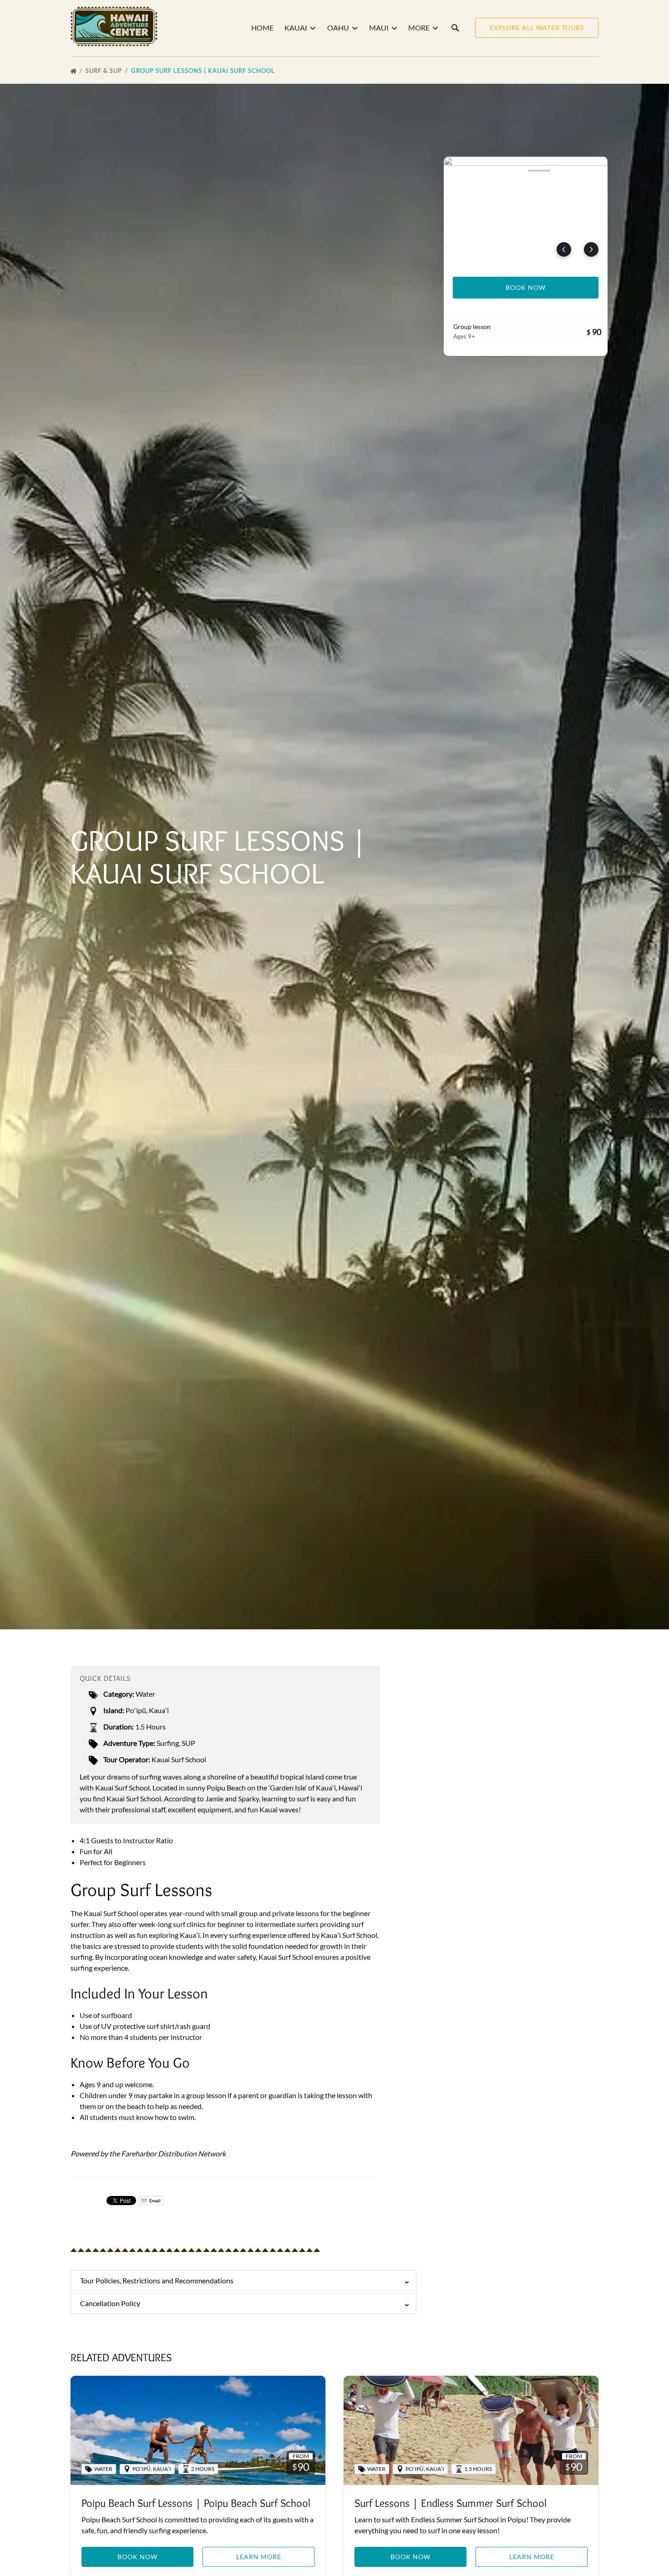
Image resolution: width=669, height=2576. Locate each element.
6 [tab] (592, 171)
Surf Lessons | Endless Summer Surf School (451, 2503)
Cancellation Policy (110, 2303)
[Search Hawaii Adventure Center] (455, 28)
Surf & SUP (105, 71)
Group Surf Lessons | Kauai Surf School (204, 71)
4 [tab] (539, 171)
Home (262, 28)
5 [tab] (566, 171)
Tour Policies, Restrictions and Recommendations (157, 2280)
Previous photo (564, 249)
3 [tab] (512, 171)
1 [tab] (459, 171)
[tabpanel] (526, 211)
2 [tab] (486, 171)
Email (155, 2201)
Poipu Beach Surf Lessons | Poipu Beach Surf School (196, 2503)
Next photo (591, 249)
